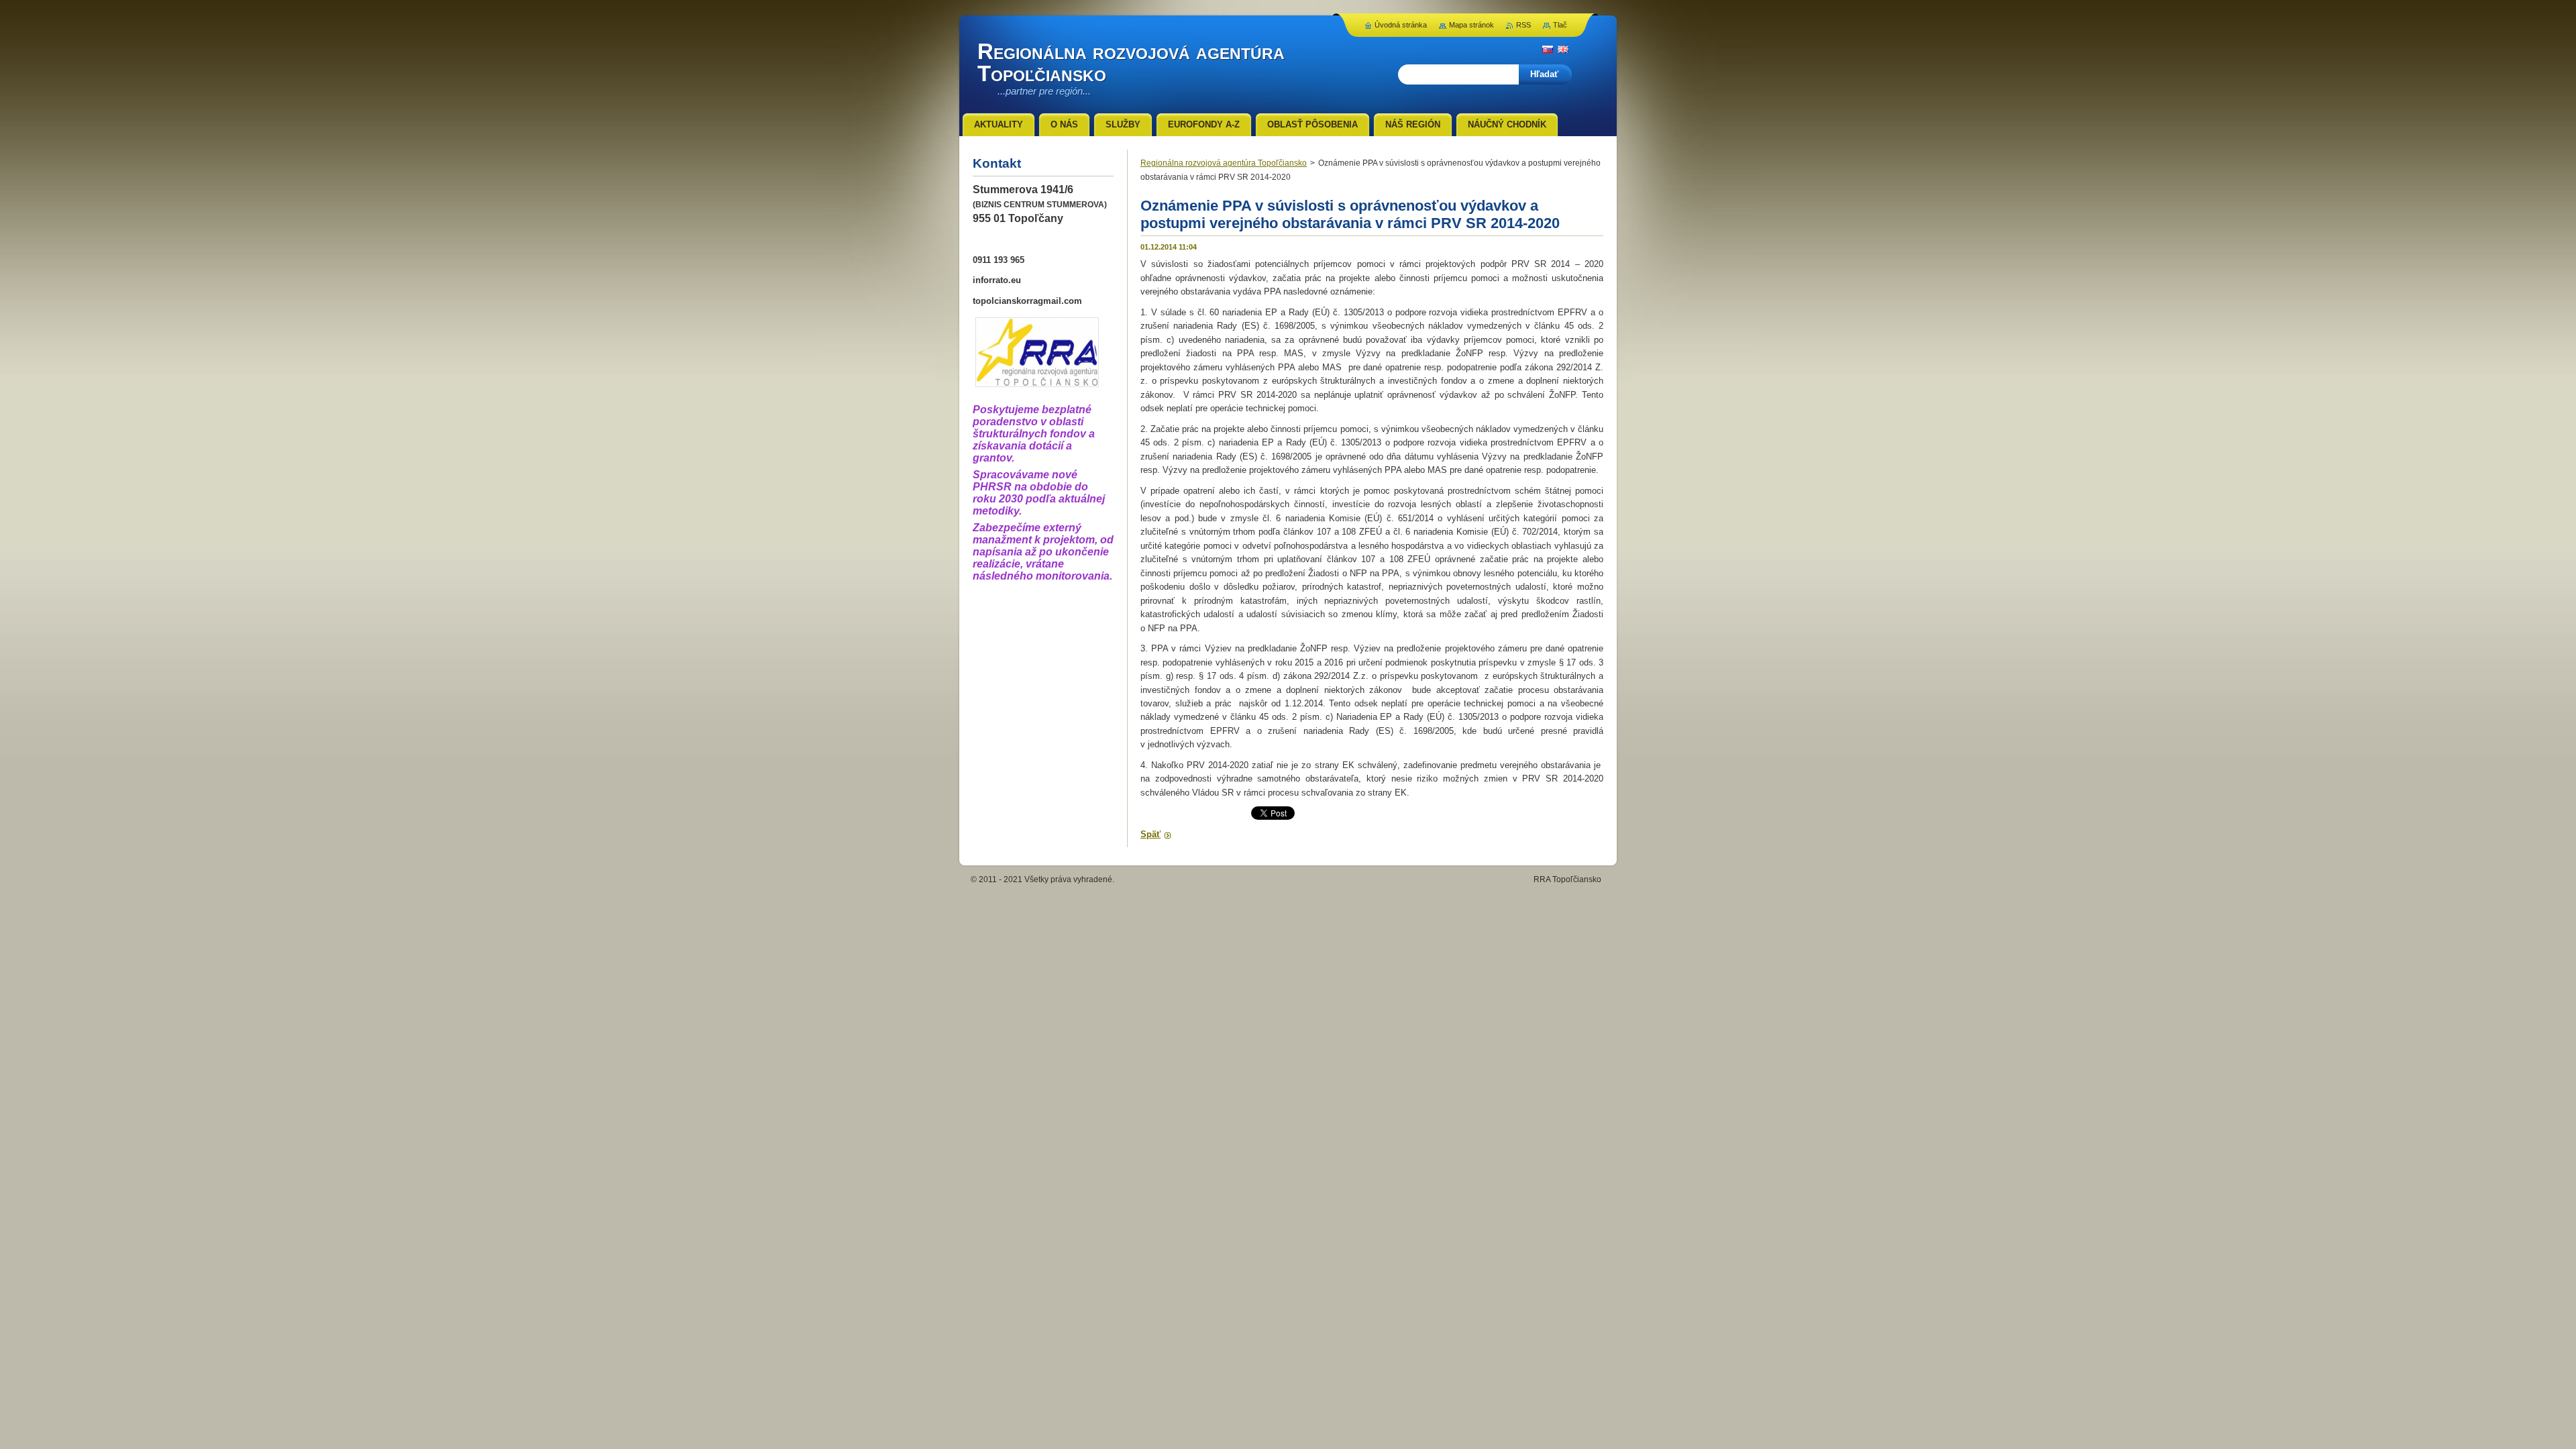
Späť (1150, 834)
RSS (1523, 25)
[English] (1563, 49)
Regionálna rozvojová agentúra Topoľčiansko (1224, 163)
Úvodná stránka (1401, 25)
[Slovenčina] (1548, 49)
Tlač (1560, 25)
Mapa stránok (1471, 25)
